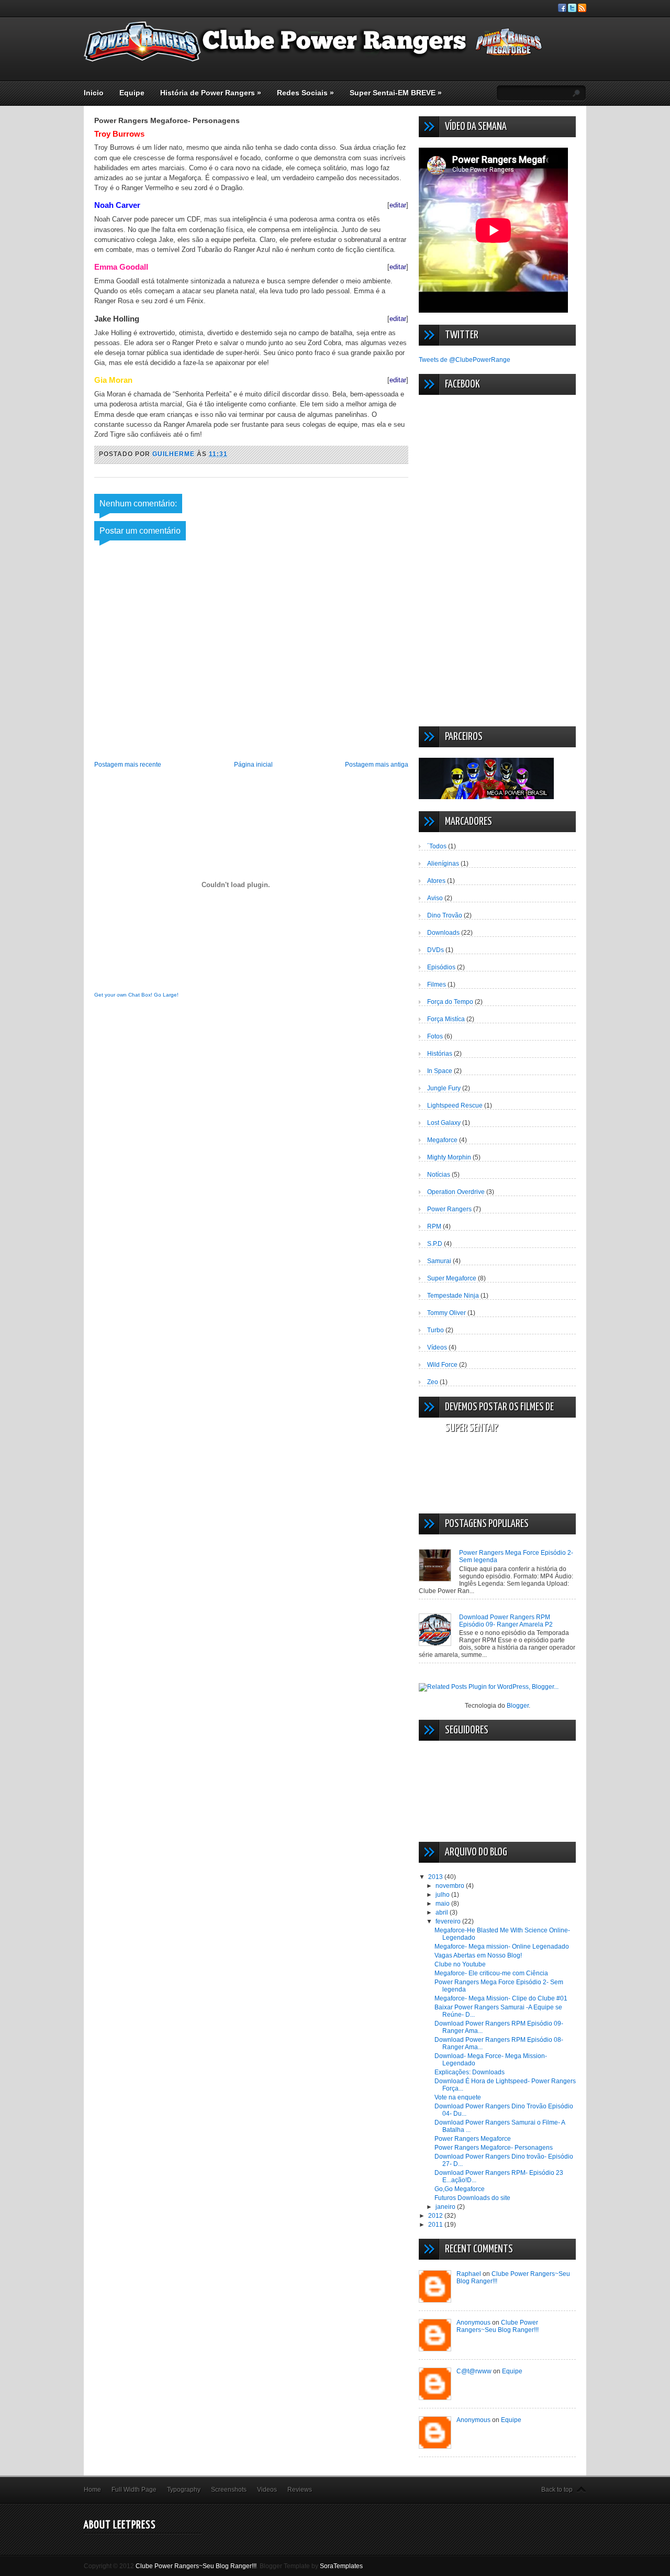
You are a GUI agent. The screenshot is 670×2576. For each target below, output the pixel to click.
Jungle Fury (444, 1088)
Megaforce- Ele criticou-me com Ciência (491, 1973)
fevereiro (449, 1921)
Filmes (437, 985)
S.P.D (435, 1244)
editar (398, 205)
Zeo (433, 1382)
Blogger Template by (311, 2566)
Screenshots (229, 2490)
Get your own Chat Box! (123, 995)
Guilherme (175, 454)
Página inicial (253, 765)
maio (443, 1904)
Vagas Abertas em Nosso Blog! (478, 1955)
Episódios (441, 967)
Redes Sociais (305, 93)
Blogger (518, 1706)
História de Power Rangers (211, 93)
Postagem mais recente (128, 765)
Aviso (435, 898)
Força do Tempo (450, 1002)
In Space (440, 1071)
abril (443, 1912)
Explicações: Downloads (470, 2072)
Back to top (557, 2490)
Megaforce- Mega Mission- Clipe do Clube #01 (501, 1998)
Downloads (443, 933)
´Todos (437, 846)
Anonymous (473, 2323)
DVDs (435, 950)
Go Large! (166, 995)
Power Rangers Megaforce (473, 2139)
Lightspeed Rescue (455, 1105)
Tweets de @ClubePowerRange (465, 360)
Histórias (440, 1054)
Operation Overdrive (456, 1192)
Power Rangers (449, 1209)
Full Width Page (134, 2490)
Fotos (435, 1036)
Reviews (300, 2490)
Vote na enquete (458, 2097)
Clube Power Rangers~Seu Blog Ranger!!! (498, 2326)
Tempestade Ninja (453, 1296)
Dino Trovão (445, 915)
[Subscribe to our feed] (582, 10)
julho (443, 1895)
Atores (436, 881)
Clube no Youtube (460, 1964)
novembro (451, 1886)
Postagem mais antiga (377, 765)
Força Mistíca (446, 1019)
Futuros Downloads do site (472, 2198)
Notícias (439, 1175)
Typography (184, 2490)
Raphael (469, 2274)
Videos (267, 2490)
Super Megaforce (452, 1278)
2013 (436, 1877)
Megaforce (442, 1140)
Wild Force (442, 1365)
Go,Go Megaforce (460, 2189)
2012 (436, 2216)
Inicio (94, 93)
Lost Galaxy (444, 1123)
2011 (436, 2225)
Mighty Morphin (449, 1157)
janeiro (446, 2207)
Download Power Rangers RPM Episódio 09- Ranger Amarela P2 (506, 1621)
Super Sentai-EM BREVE (396, 93)
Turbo (435, 1330)
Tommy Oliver (446, 1313)
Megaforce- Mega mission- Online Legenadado (502, 1947)
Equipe (132, 93)
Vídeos (437, 1347)
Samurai (439, 1261)
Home (92, 2490)
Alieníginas (443, 864)
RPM (434, 1226)
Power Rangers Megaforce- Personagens (494, 2148)
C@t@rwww (474, 2371)
